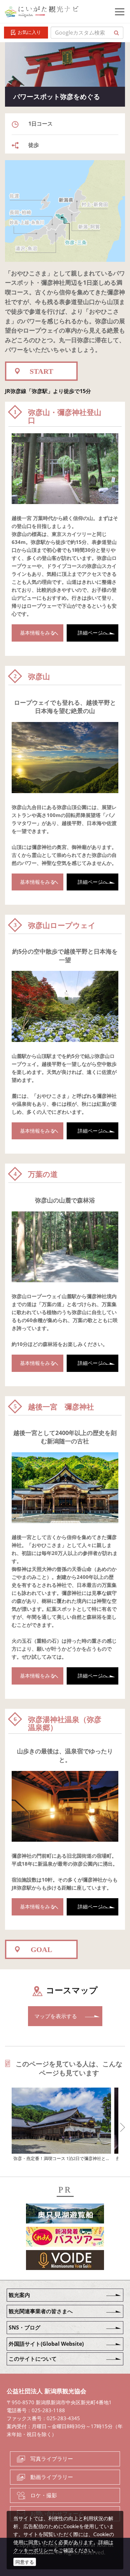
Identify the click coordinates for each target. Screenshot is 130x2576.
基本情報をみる (37, 633)
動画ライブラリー (52, 2477)
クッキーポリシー (33, 2550)
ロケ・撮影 (44, 2495)
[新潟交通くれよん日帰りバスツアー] (65, 2238)
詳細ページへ (93, 633)
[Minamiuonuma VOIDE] (65, 2261)
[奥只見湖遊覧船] (65, 2215)
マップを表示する (56, 2016)
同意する (25, 2562)
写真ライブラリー (52, 2459)
